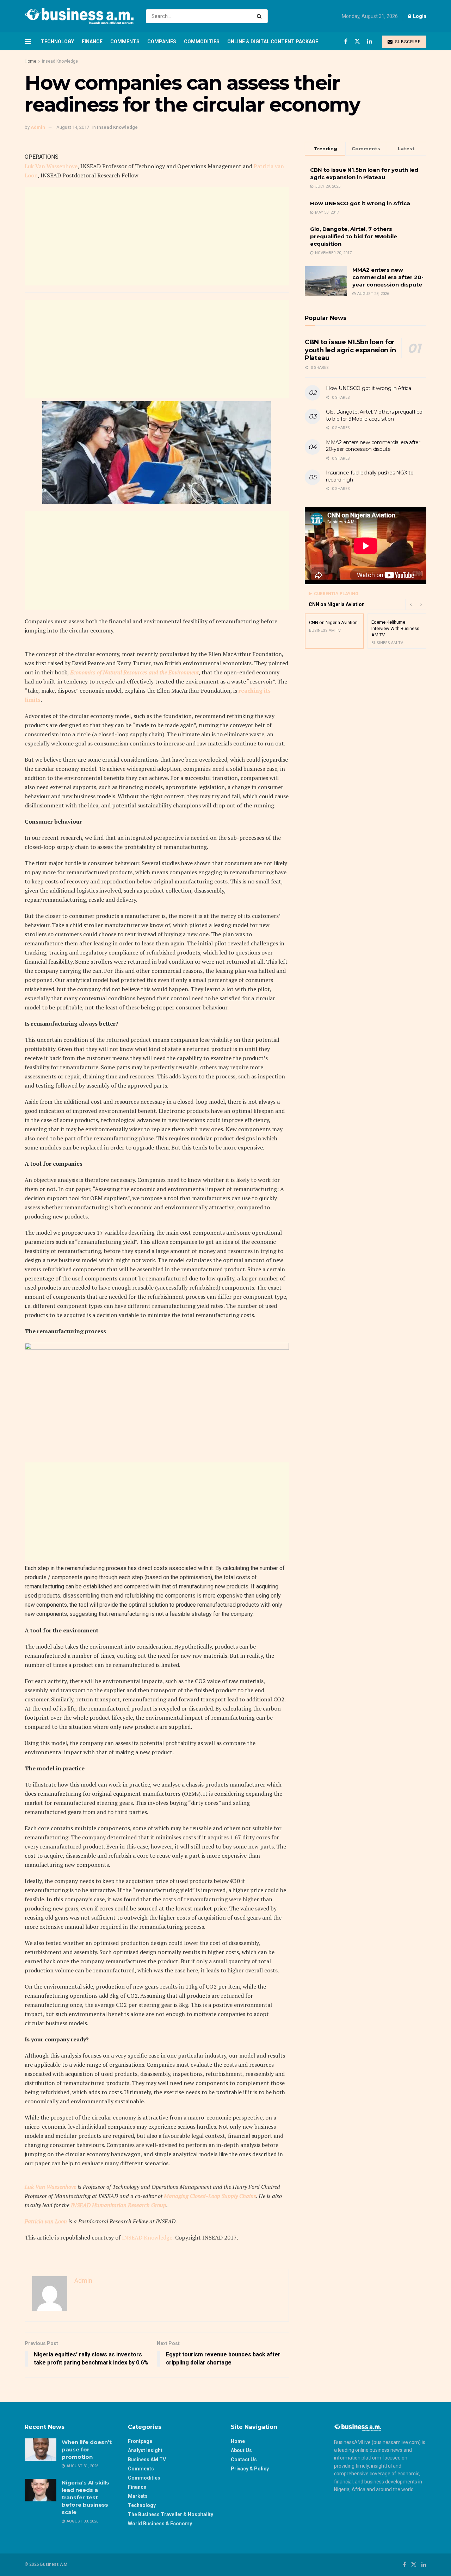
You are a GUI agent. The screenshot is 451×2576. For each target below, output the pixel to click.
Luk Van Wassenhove (51, 166)
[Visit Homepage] (79, 16)
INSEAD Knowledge (147, 2237)
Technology (57, 42)
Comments (125, 42)
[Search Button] (261, 16)
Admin (38, 127)
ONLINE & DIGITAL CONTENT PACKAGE (273, 42)
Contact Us (244, 2460)
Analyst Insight (145, 2450)
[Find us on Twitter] (357, 41)
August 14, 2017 (73, 127)
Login (419, 16)
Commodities (202, 42)
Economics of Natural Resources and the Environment (134, 672)
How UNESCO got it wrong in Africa (360, 203)
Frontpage (140, 2441)
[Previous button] (410, 604)
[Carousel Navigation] (416, 604)
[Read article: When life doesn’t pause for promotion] (41, 2450)
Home (30, 61)
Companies (162, 42)
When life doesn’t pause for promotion (87, 2449)
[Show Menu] (28, 42)
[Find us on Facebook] (346, 41)
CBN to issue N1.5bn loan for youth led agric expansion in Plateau (350, 350)
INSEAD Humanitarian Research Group (119, 2205)
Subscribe (407, 42)
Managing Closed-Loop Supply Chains (210, 2196)
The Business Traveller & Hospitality (171, 2514)
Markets (138, 2496)
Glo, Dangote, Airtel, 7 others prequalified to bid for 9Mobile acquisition (354, 236)
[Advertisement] (157, 236)
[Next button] (421, 604)
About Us (241, 2450)
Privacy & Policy (250, 2469)
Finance (92, 42)
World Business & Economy (160, 2524)
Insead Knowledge (60, 61)
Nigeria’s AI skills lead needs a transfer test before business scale (85, 2497)
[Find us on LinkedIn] (370, 41)
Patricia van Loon (46, 2221)
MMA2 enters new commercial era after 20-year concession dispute (388, 277)
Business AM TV (147, 2460)
